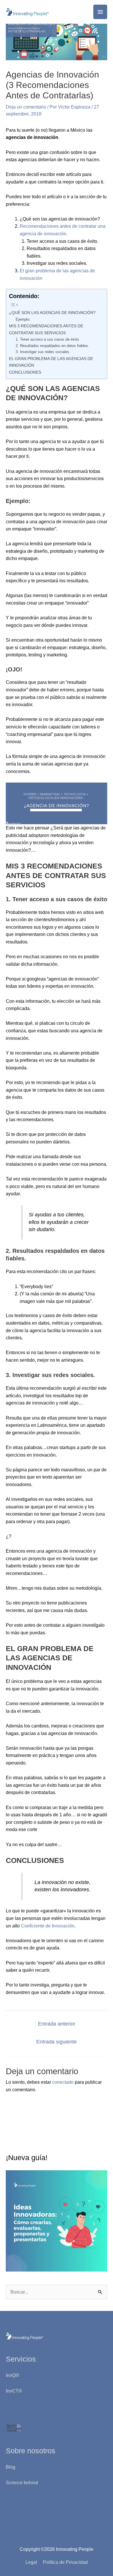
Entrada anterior (57, 2024)
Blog (11, 2467)
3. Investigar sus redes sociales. (43, 352)
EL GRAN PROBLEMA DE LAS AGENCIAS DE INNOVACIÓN (51, 362)
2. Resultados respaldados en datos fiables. (52, 346)
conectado (63, 2082)
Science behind (22, 2483)
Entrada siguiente (57, 2042)
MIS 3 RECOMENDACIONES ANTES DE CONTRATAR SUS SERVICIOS (46, 329)
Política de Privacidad (65, 2562)
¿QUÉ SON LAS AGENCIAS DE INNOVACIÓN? (52, 313)
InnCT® (14, 2391)
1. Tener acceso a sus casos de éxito (47, 339)
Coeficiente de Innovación (48, 1926)
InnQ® (13, 2375)
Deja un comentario (26, 107)
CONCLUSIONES (25, 372)
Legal (31, 2562)
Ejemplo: (23, 319)
